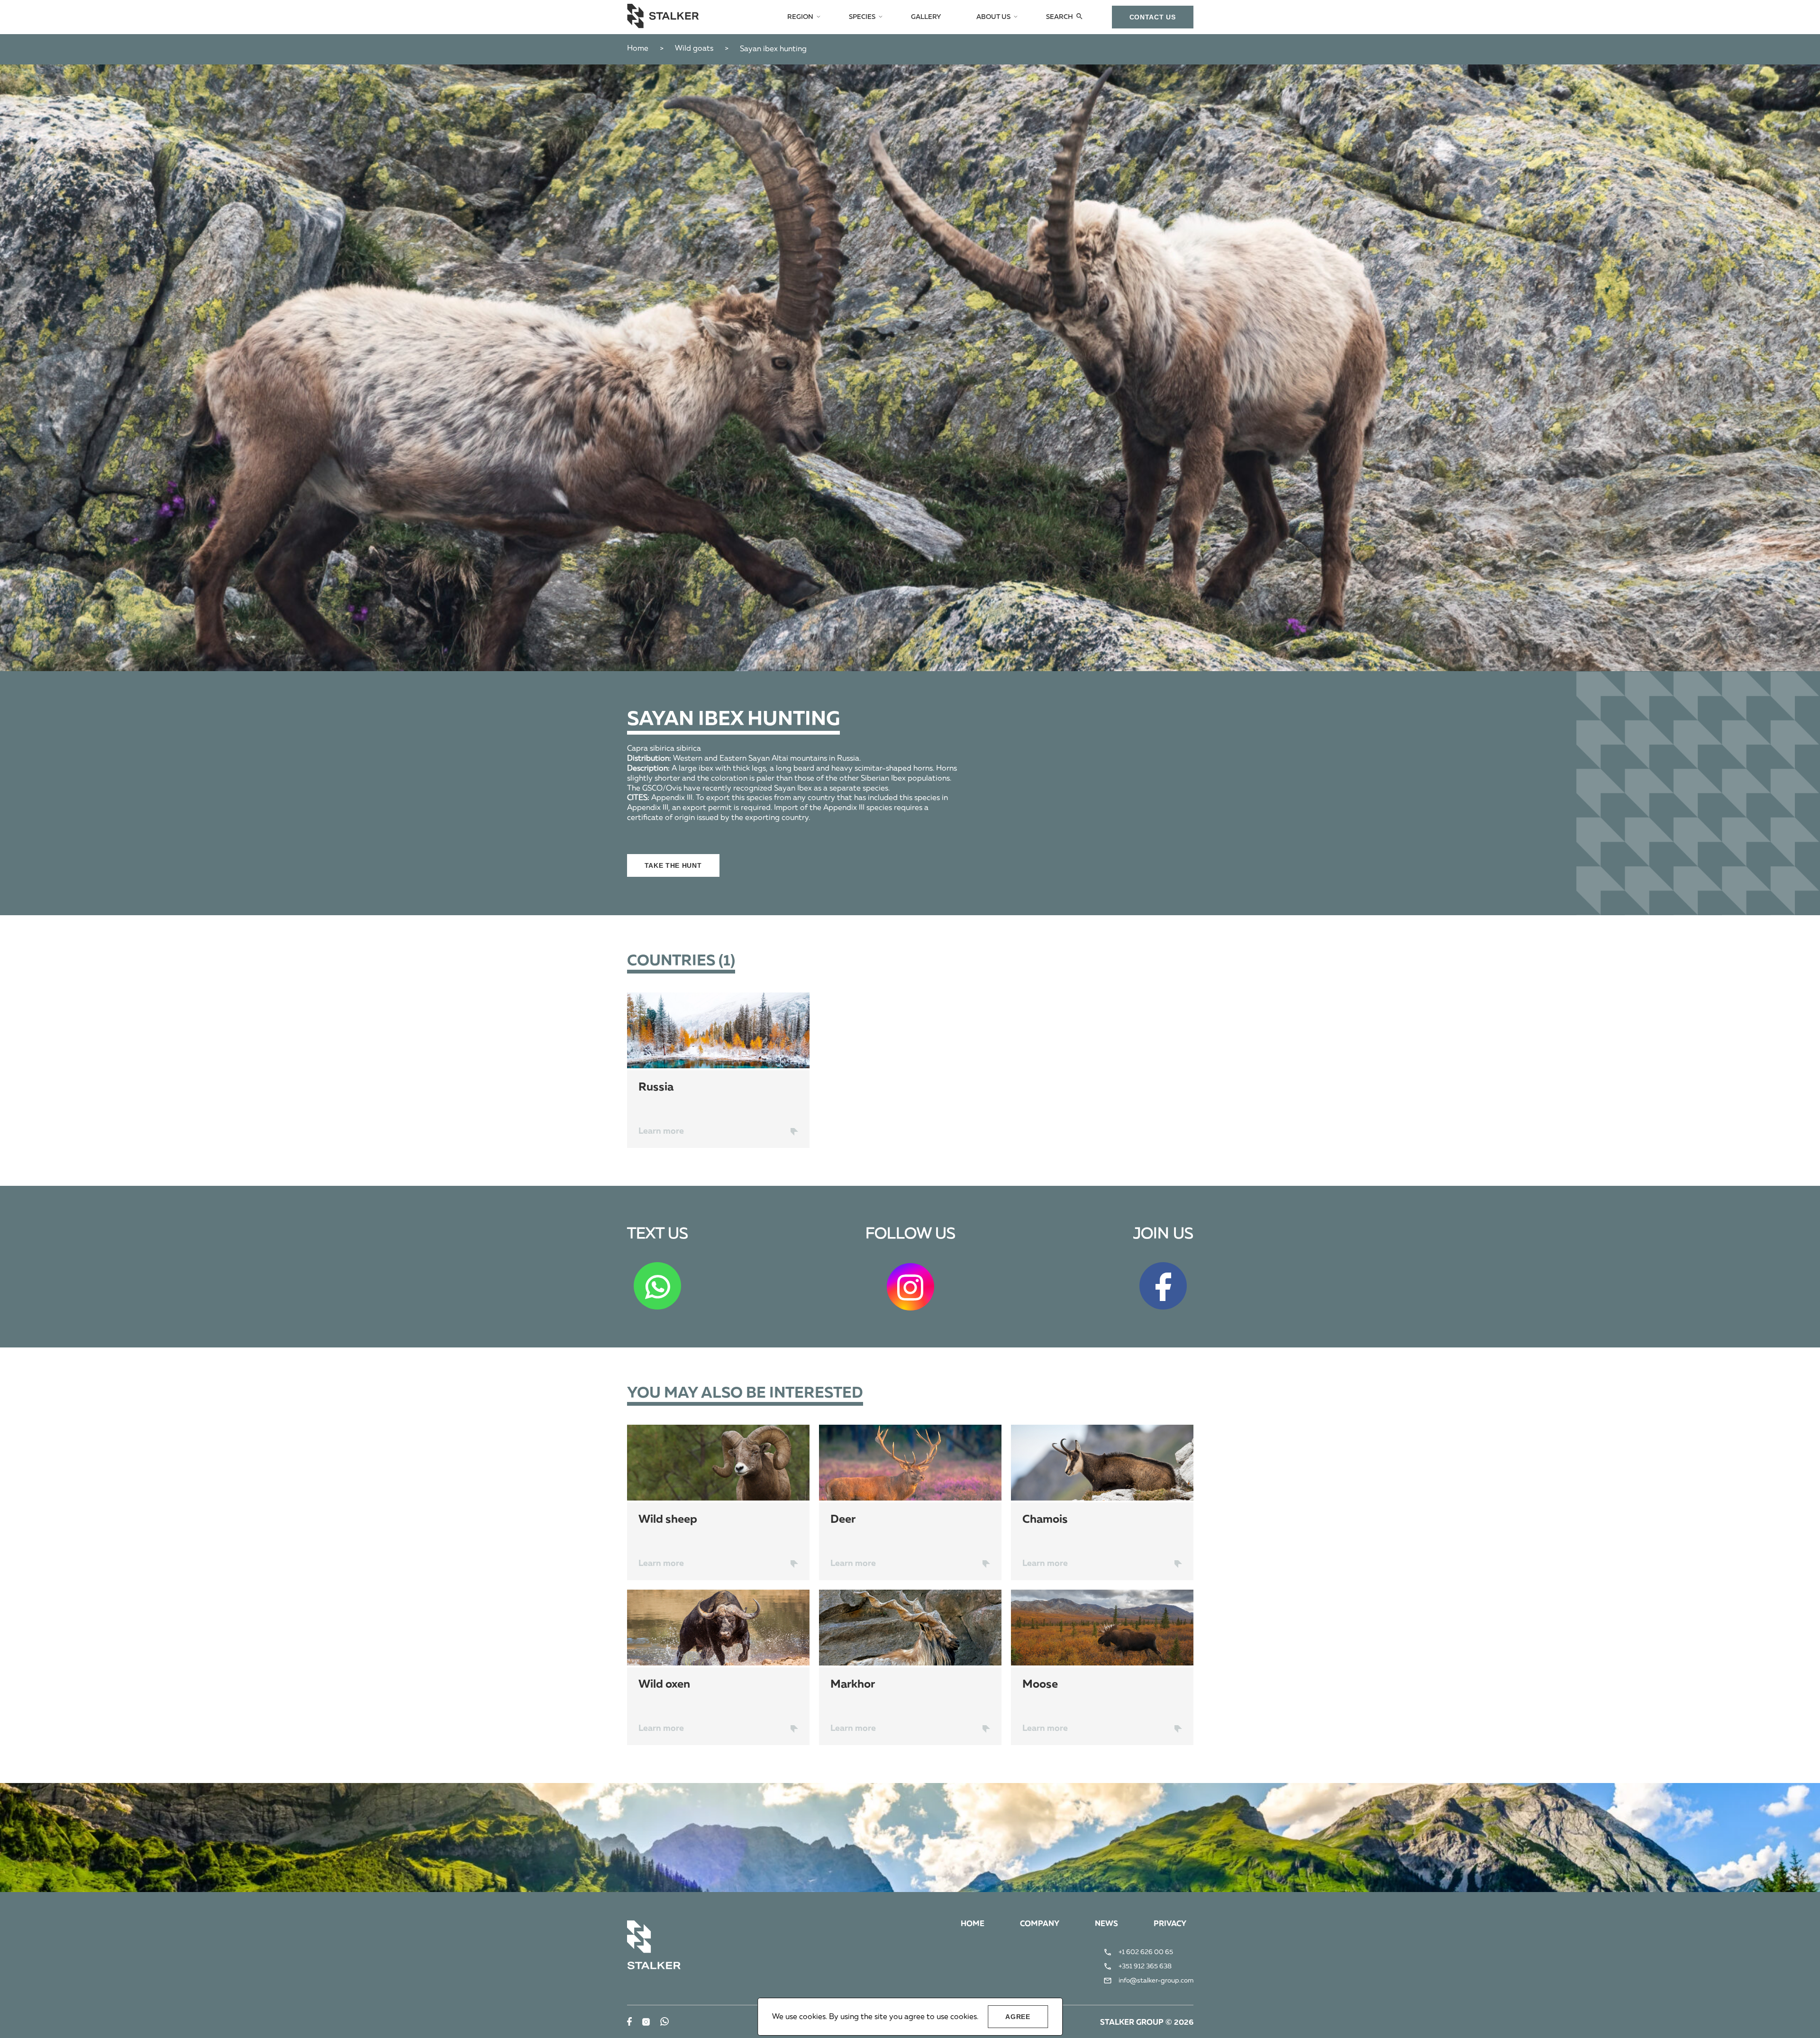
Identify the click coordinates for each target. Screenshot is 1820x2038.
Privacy (1170, 1924)
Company (1040, 1924)
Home (638, 49)
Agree (1018, 2017)
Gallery (926, 17)
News (1106, 1924)
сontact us (1153, 17)
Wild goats (694, 49)
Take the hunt (673, 865)
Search (1060, 17)
